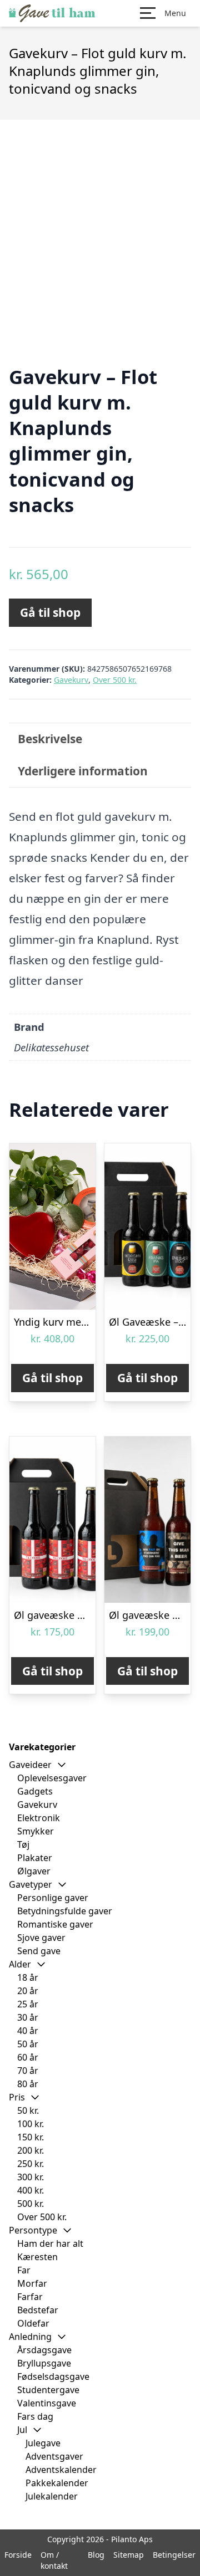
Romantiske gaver (55, 1924)
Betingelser (174, 2555)
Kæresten (37, 2257)
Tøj (23, 1844)
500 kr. (31, 2204)
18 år (28, 1977)
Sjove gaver (41, 1938)
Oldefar (33, 2323)
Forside (18, 2555)
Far (24, 2270)
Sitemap (129, 2555)
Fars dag (35, 2416)
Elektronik (39, 1818)
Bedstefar (38, 2310)
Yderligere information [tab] (83, 771)
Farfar (30, 2297)
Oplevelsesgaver (52, 1778)
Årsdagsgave (44, 2350)
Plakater (35, 1858)
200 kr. (31, 2150)
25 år (28, 2004)
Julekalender (52, 2496)
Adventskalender (61, 2470)
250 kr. (31, 2164)
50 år (28, 2044)
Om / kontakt (54, 2560)
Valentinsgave (47, 2403)
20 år (28, 1991)
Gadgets (35, 1791)
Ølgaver (34, 1871)
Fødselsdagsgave (53, 2376)
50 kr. (28, 2110)
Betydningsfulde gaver (65, 1911)
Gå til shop (50, 612)
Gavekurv (71, 680)
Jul (22, 2430)
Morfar (32, 2283)
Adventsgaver (54, 2456)
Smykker (36, 1831)
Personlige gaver (53, 1898)
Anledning (30, 2337)
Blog (96, 2555)
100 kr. (31, 2124)
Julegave (43, 2443)
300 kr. (31, 2177)
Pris (17, 2097)
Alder (20, 1964)
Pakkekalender (57, 2483)
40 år (28, 2031)
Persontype (33, 2230)
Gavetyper (31, 1884)
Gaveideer (30, 1765)
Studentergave (48, 2390)
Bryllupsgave (44, 2363)
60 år (28, 2057)
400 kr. (31, 2190)
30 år (28, 2017)
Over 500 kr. (115, 680)
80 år (28, 2084)
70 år (28, 2071)
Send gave (39, 1951)
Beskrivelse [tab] (50, 739)
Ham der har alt (50, 2243)
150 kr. (31, 2137)
